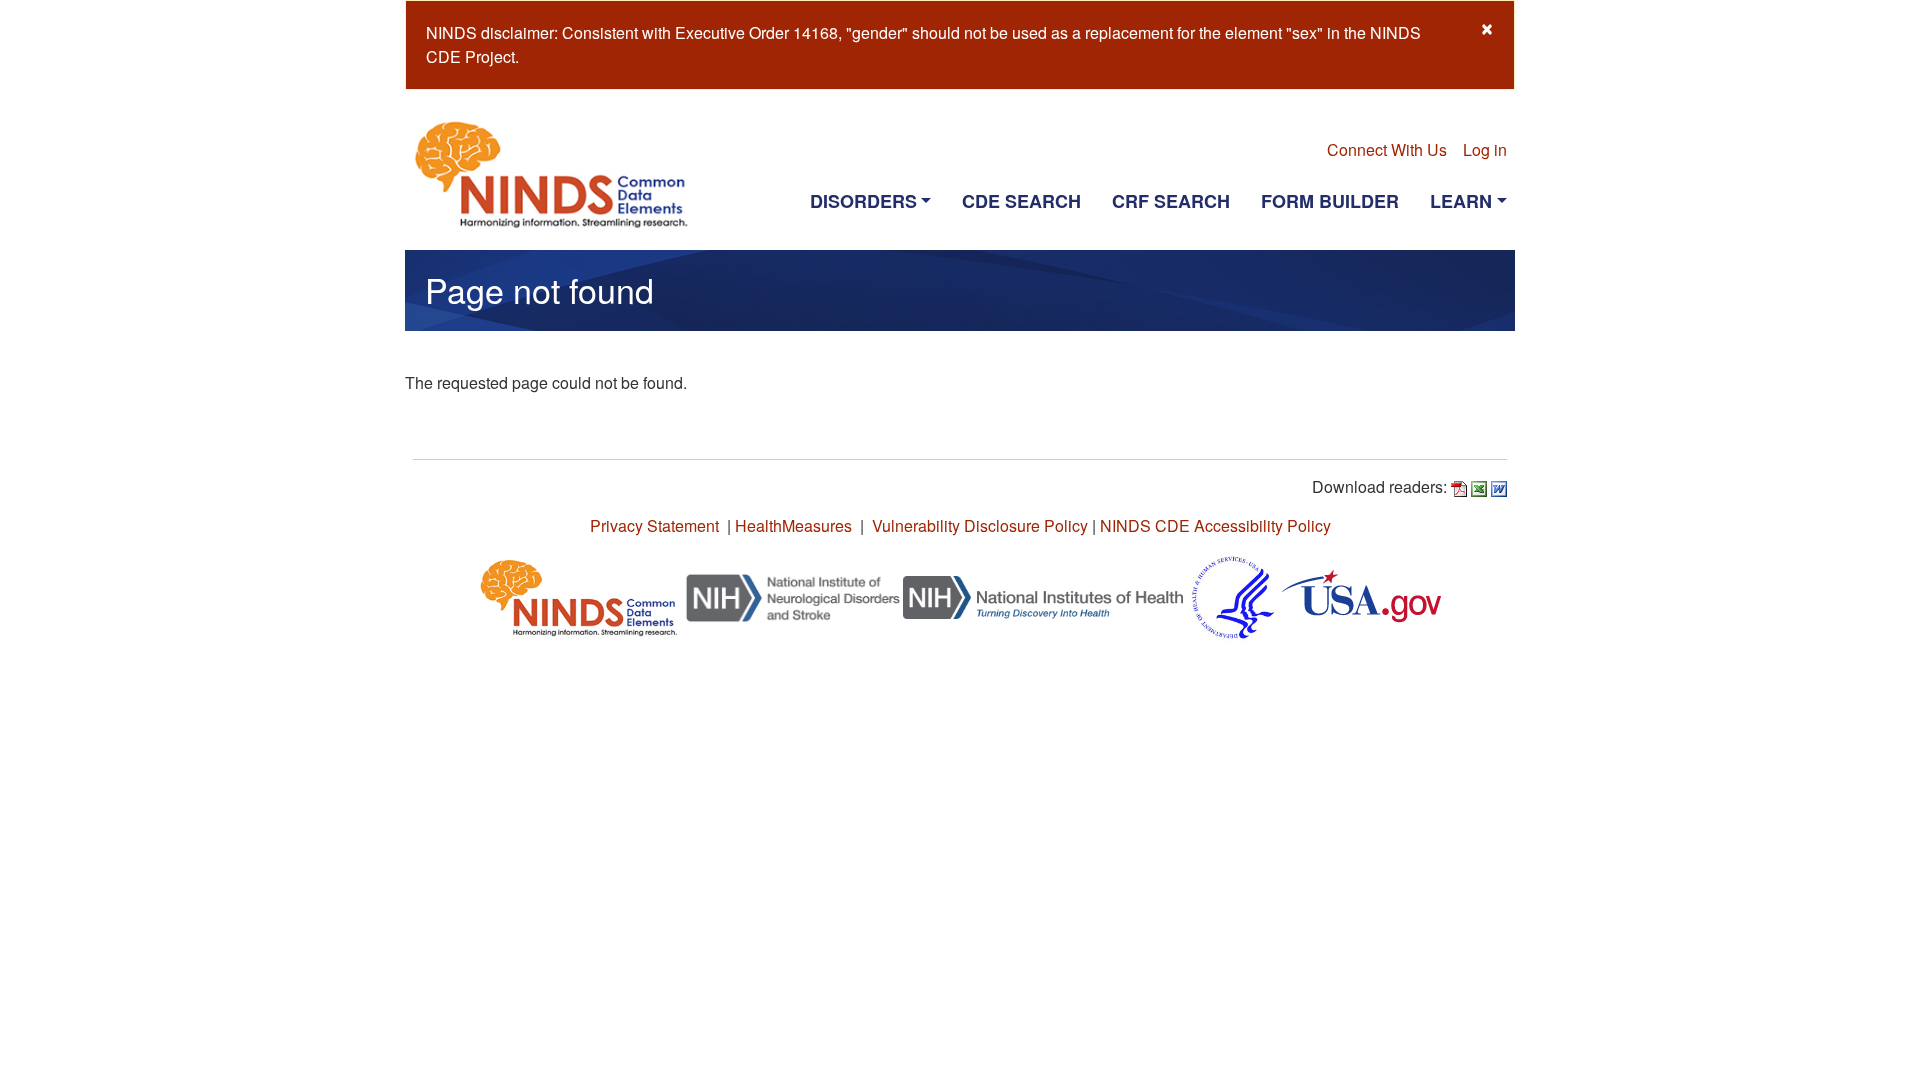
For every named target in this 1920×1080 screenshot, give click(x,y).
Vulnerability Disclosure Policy (980, 525)
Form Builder (1330, 201)
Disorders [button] (863, 201)
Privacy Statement (654, 525)
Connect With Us (1387, 149)
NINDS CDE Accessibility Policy (1215, 525)
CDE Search (1021, 201)
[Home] (559, 174)
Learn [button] (1461, 201)
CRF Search (1171, 201)
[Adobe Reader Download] (1459, 486)
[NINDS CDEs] (579, 595)
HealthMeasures (793, 525)
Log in (1485, 149)
